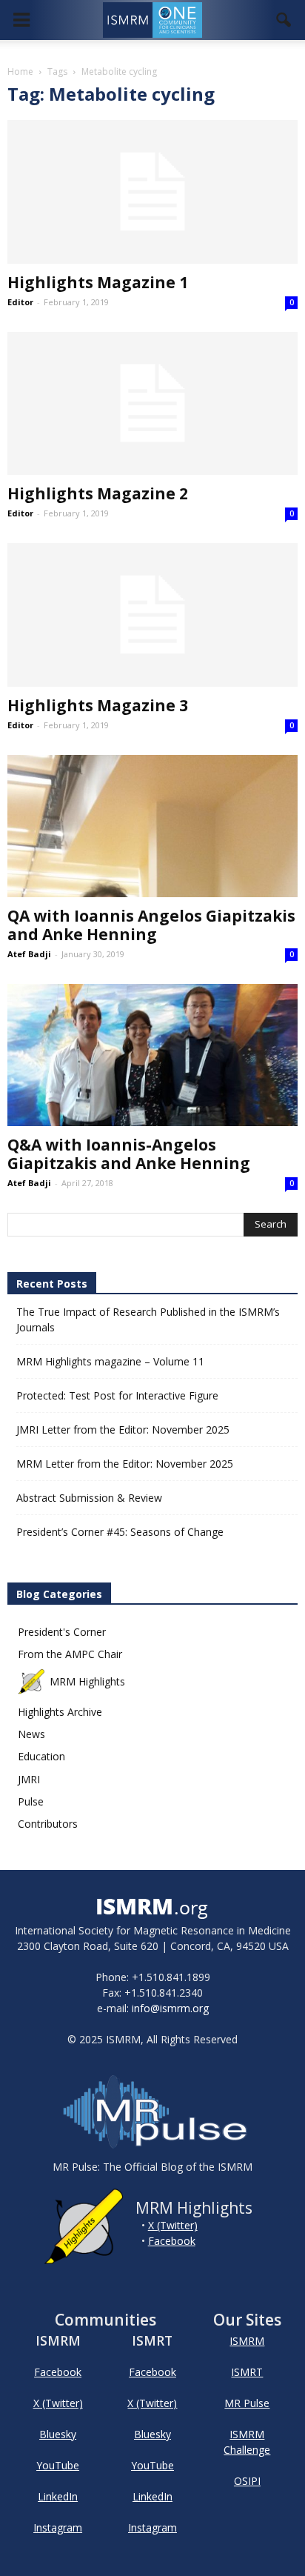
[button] (284, 20)
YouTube (58, 2465)
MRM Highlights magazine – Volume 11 (110, 1361)
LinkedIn (58, 2496)
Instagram (58, 2527)
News (31, 1734)
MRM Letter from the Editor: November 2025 (125, 1464)
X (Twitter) (173, 2225)
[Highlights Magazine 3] (152, 615)
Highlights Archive (60, 1712)
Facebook (172, 2241)
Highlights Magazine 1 (98, 282)
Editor (20, 302)
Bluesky (58, 2434)
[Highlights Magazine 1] (152, 192)
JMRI (29, 1779)
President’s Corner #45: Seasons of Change (120, 1532)
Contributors (48, 1824)
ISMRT (247, 2372)
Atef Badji (29, 954)
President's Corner (62, 1632)
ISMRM (247, 2341)
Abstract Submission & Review (89, 1498)
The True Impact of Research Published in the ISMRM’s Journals (148, 1319)
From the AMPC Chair (70, 1654)
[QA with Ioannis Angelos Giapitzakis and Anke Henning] (152, 826)
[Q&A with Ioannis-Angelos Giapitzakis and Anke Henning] (152, 1055)
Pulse (31, 1801)
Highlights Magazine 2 (98, 493)
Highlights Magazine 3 (98, 705)
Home (20, 71)
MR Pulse (247, 2403)
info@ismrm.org (170, 2008)
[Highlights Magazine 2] (152, 404)
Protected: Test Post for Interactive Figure (117, 1395)
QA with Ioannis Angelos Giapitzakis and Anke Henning (151, 925)
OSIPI (247, 2481)
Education (41, 1756)
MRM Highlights (87, 1681)
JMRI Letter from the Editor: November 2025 (123, 1430)
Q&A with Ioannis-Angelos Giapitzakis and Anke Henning (129, 1154)
